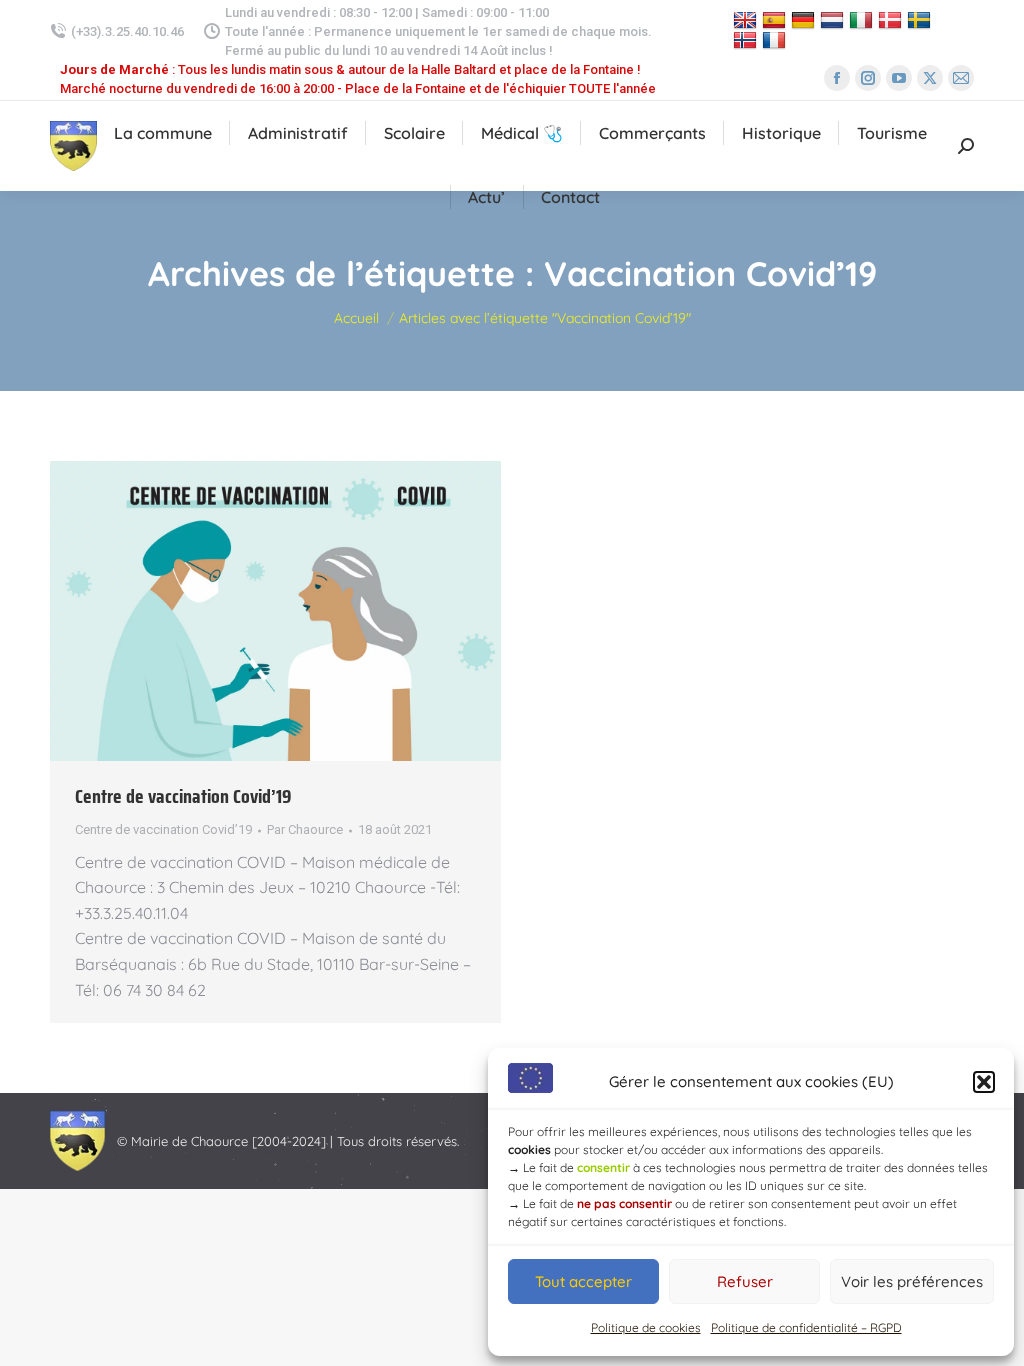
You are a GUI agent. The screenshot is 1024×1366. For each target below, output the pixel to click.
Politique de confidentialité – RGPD (806, 1327)
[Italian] (863, 19)
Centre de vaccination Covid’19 (183, 796)
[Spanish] (776, 19)
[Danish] (892, 19)
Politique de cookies (646, 1327)
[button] (984, 1082)
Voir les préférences (912, 1281)
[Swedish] (921, 19)
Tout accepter (583, 1281)
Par (305, 829)
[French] (776, 40)
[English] (747, 19)
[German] (805, 19)
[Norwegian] (747, 40)
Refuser (745, 1281)
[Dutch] (834, 19)
